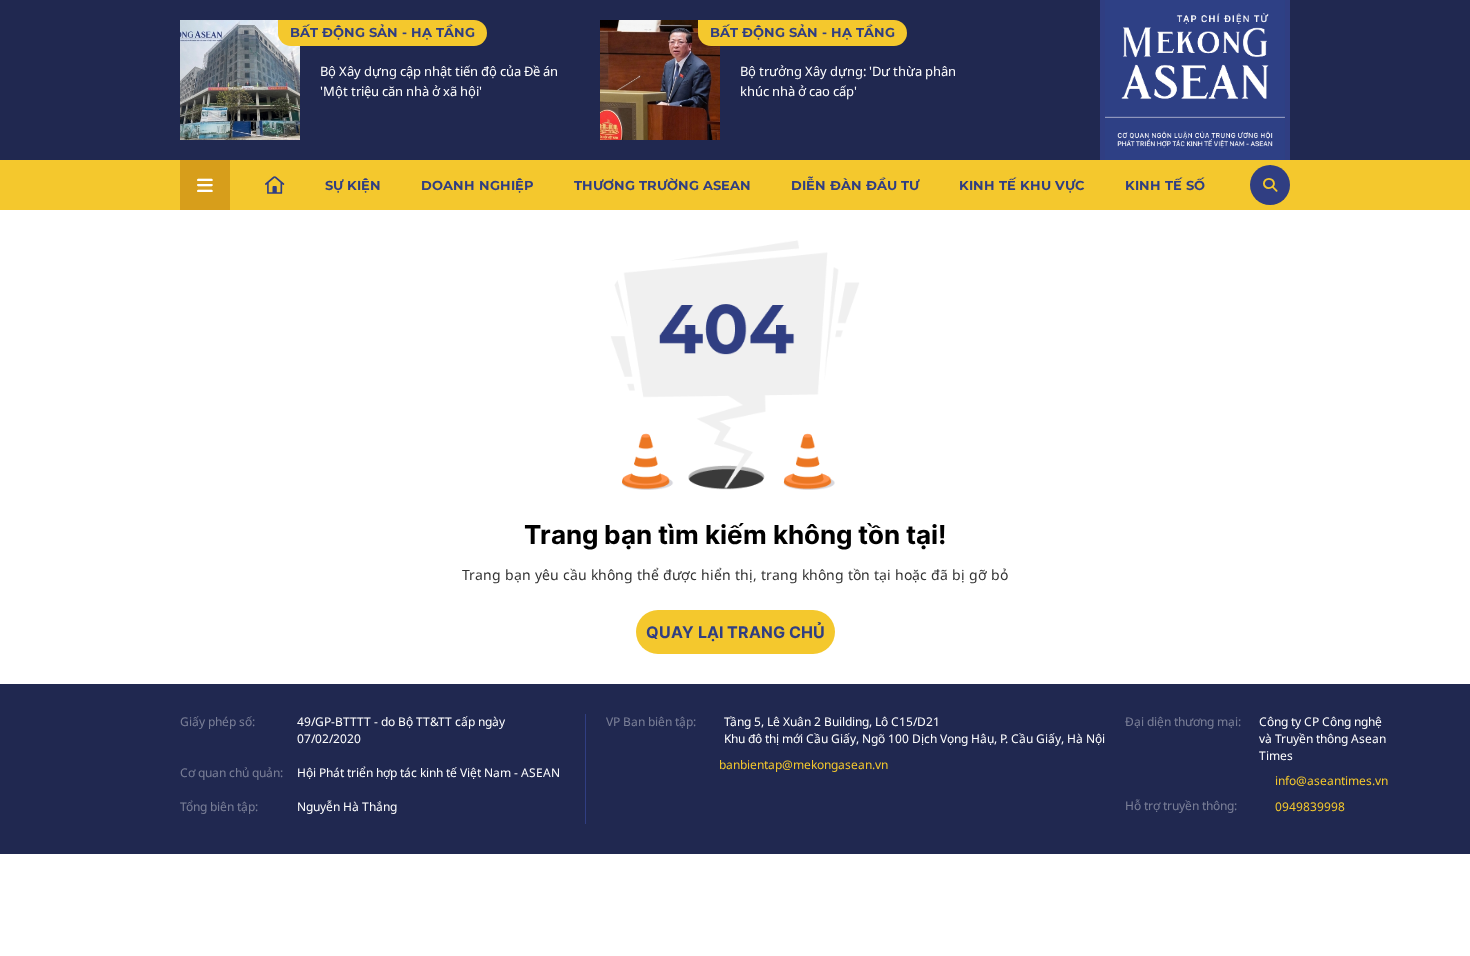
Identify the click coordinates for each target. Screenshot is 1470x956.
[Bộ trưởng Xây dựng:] (660, 80)
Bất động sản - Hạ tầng (382, 32)
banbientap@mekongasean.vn (803, 764)
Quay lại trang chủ (735, 632)
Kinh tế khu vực (1022, 185)
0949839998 (1310, 806)
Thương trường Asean (662, 185)
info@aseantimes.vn (1331, 780)
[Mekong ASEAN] (1195, 77)
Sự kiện (353, 185)
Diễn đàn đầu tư (855, 185)
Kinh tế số (1165, 185)
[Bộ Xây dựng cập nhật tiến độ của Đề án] (240, 80)
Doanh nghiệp (477, 185)
